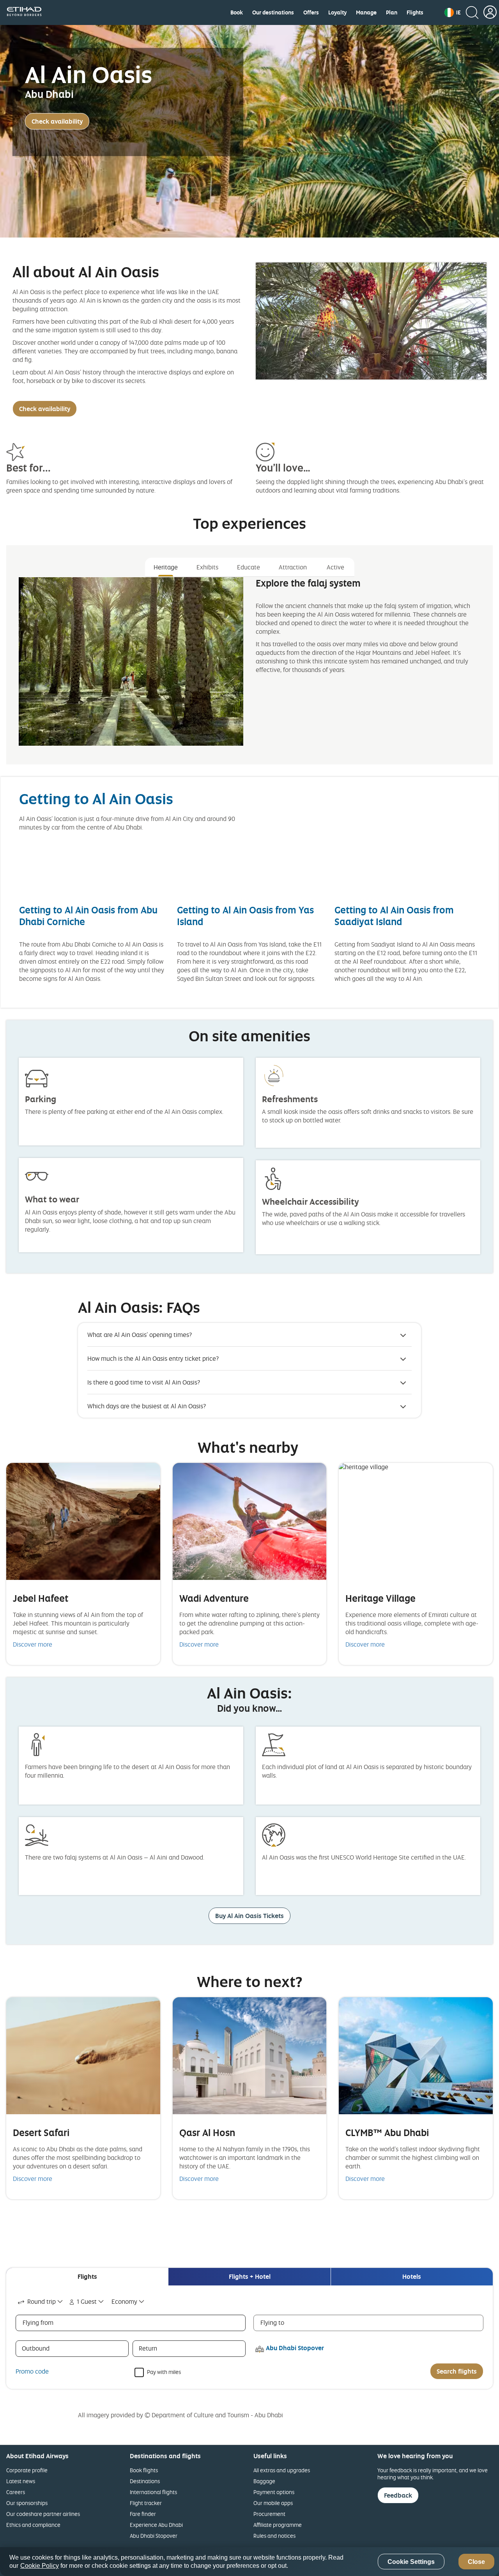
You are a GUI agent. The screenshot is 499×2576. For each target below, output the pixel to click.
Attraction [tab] (293, 567)
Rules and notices (274, 2536)
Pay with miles (164, 2371)
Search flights (457, 2371)
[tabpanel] (249, 668)
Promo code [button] (32, 2371)
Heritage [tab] (166, 567)
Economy (124, 2301)
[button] (453, 12)
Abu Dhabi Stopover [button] (295, 2348)
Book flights (144, 2470)
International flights (153, 2492)
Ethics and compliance (33, 2525)
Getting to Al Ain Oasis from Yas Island (245, 916)
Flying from (38, 2322)
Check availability (57, 121)
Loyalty (337, 12)
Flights (415, 12)
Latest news (21, 2481)
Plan (392, 12)
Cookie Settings (411, 2562)
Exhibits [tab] (207, 567)
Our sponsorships (27, 2503)
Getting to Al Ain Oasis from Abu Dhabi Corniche (88, 916)
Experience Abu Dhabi (156, 2525)
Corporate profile (27, 2470)
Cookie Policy (40, 2566)
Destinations (145, 2481)
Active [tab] (335, 567)
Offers (311, 12)
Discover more (33, 1644)
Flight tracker (146, 2503)
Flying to (272, 2322)
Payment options (274, 2492)
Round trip (42, 2301)
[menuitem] (237, 12)
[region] (249, 2562)
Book (237, 12)
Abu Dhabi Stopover (154, 2536)
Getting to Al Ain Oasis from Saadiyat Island (394, 916)
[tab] (87, 2277)
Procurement (269, 2514)
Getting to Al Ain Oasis (96, 799)
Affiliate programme (278, 2525)
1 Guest (87, 2301)
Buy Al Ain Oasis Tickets (249, 1916)
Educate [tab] (249, 567)
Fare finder (143, 2514)
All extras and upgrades (282, 2470)
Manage (366, 12)
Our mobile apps (273, 2503)
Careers (16, 2492)
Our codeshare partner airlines (43, 2514)
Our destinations (273, 12)
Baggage (264, 2481)
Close (476, 2562)
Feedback (398, 2495)
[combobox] (41, 2302)
